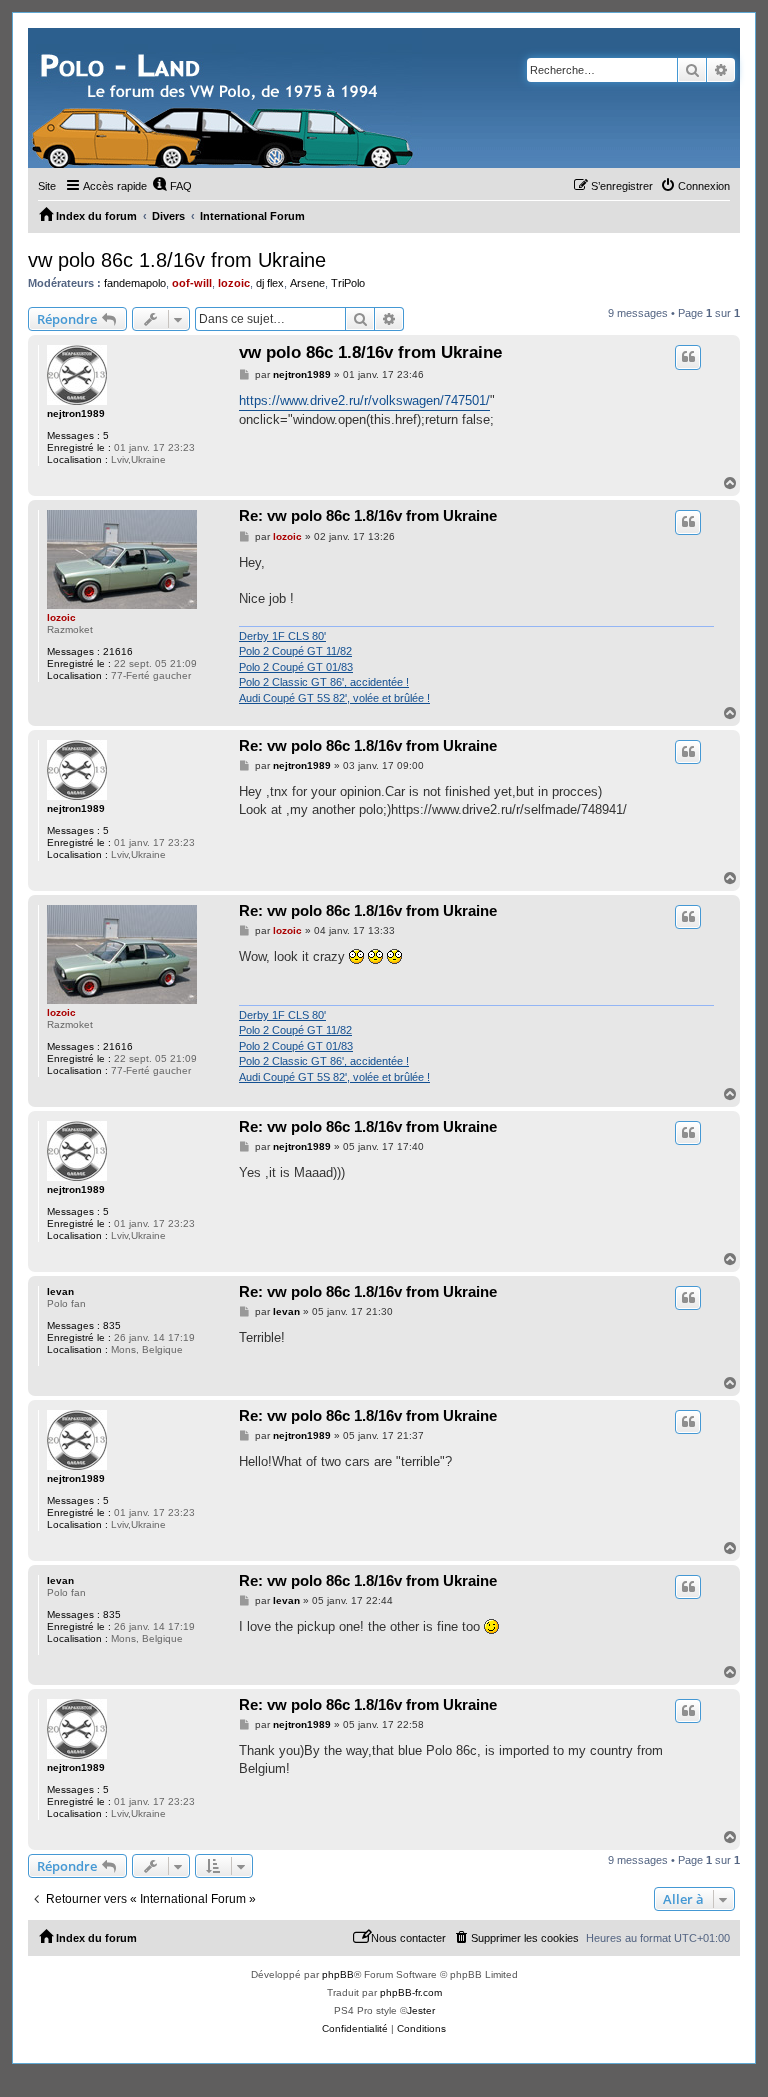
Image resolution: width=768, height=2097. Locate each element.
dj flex (270, 283)
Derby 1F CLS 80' (282, 636)
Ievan (60, 1291)
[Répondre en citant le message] (688, 357)
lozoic (234, 283)
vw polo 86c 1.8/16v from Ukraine (177, 260)
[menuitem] (172, 186)
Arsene (307, 283)
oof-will (192, 283)
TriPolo (348, 283)
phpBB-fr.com (411, 1992)
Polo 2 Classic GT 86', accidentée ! (324, 682)
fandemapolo (135, 283)
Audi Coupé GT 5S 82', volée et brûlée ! (334, 698)
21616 (118, 651)
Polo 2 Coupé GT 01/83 (296, 667)
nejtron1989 (76, 413)
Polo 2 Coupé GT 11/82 (295, 651)
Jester (421, 2010)
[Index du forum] (225, 98)
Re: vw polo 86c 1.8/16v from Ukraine (368, 515)
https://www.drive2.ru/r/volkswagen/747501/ (364, 400)
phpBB (338, 1974)
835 (112, 1325)
